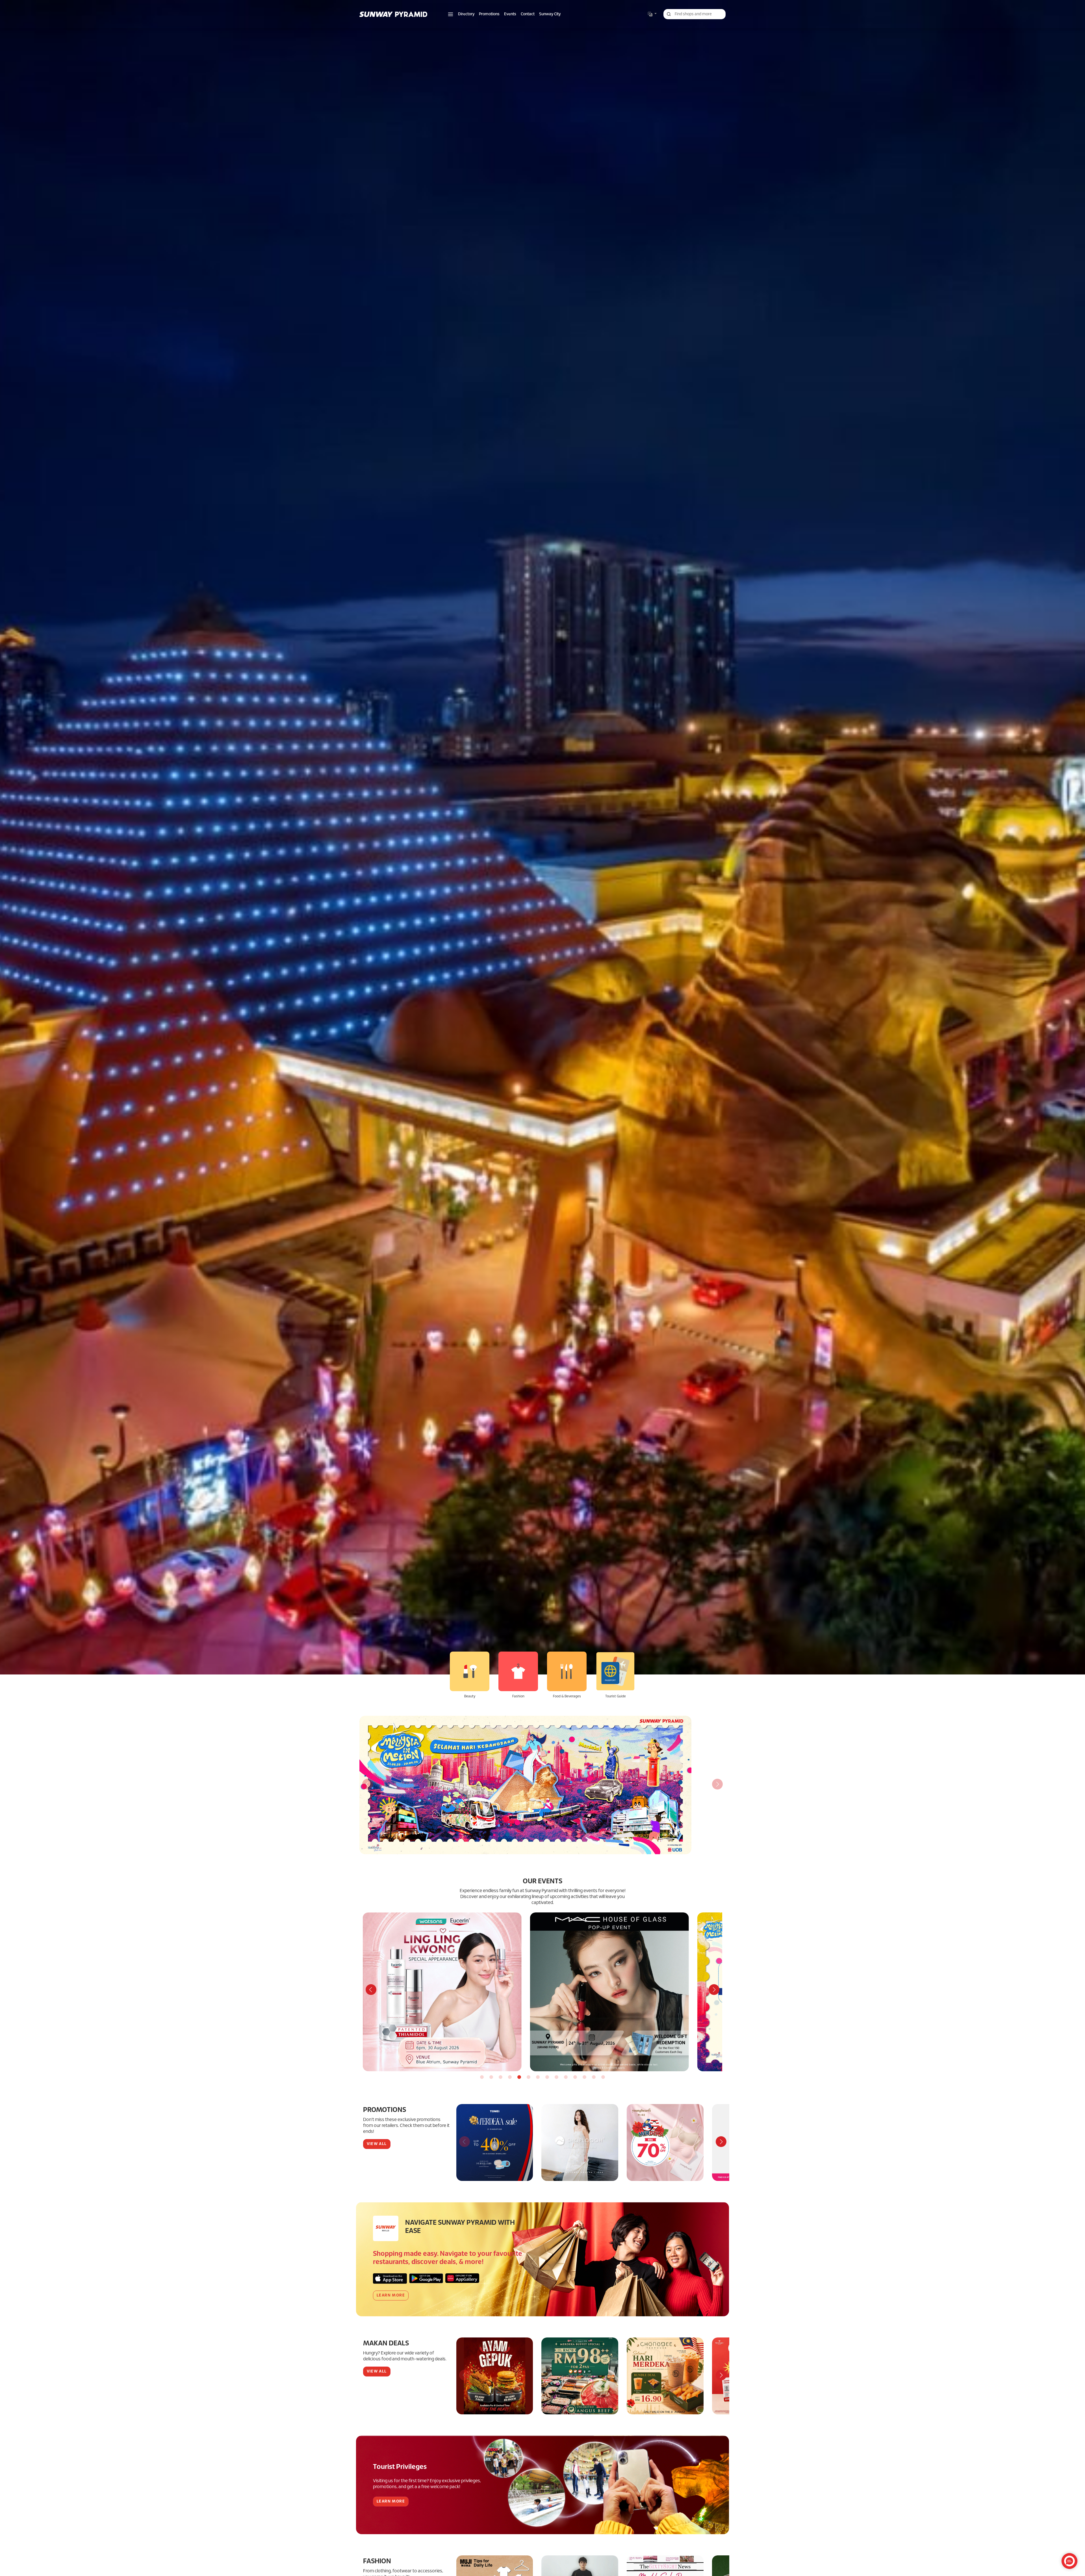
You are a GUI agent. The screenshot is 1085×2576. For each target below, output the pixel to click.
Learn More (391, 2296)
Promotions (489, 14)
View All (377, 2144)
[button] (451, 14)
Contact (528, 14)
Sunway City (550, 14)
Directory (466, 14)
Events (510, 14)
